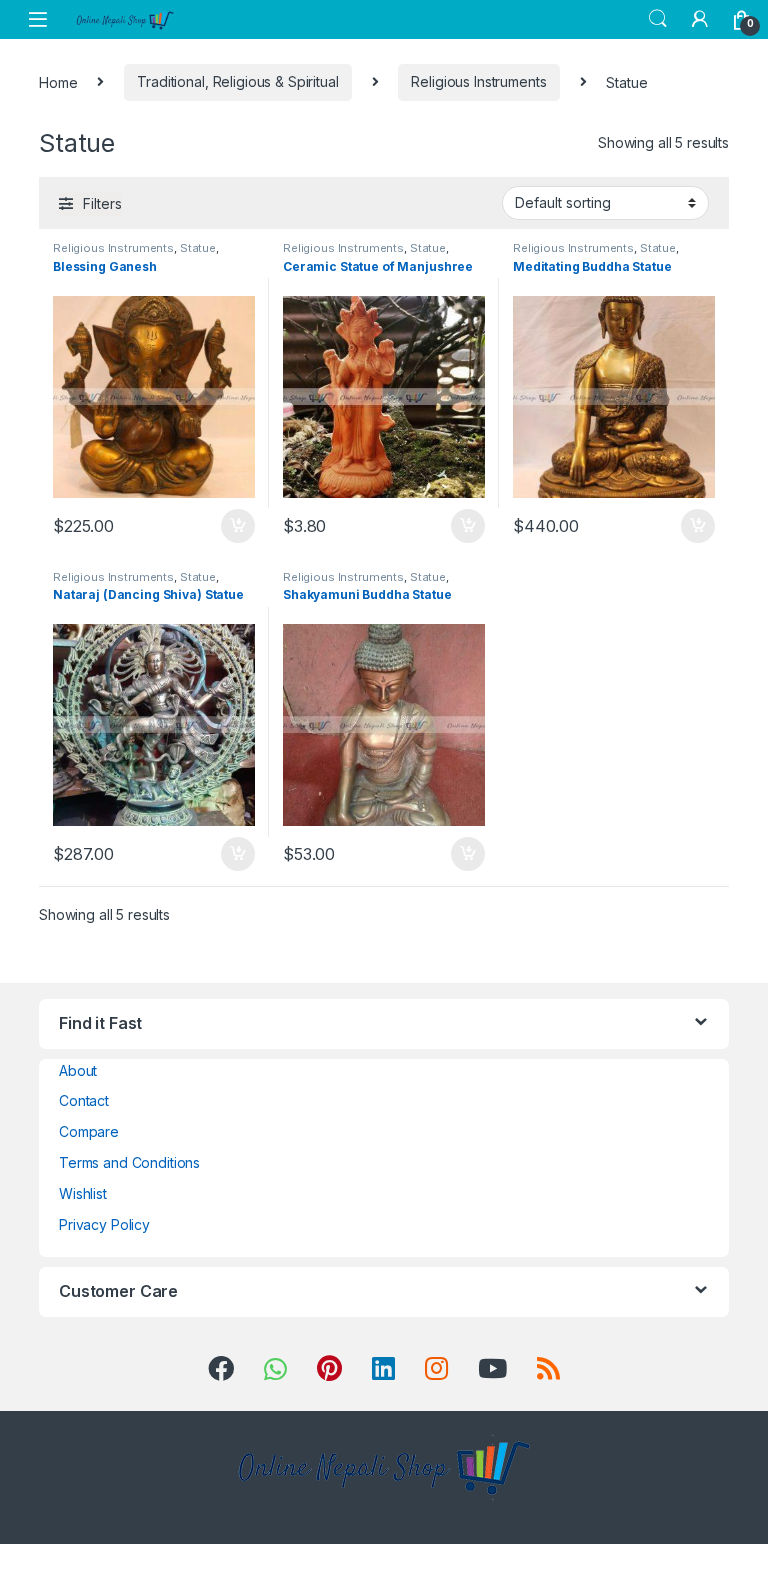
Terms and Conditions (129, 1162)
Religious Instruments (478, 81)
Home (58, 81)
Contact (84, 1100)
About (78, 1070)
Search (658, 19)
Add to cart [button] (238, 526)
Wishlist (83, 1193)
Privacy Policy (104, 1224)
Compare (89, 1131)
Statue (198, 248)
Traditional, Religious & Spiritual (237, 81)
